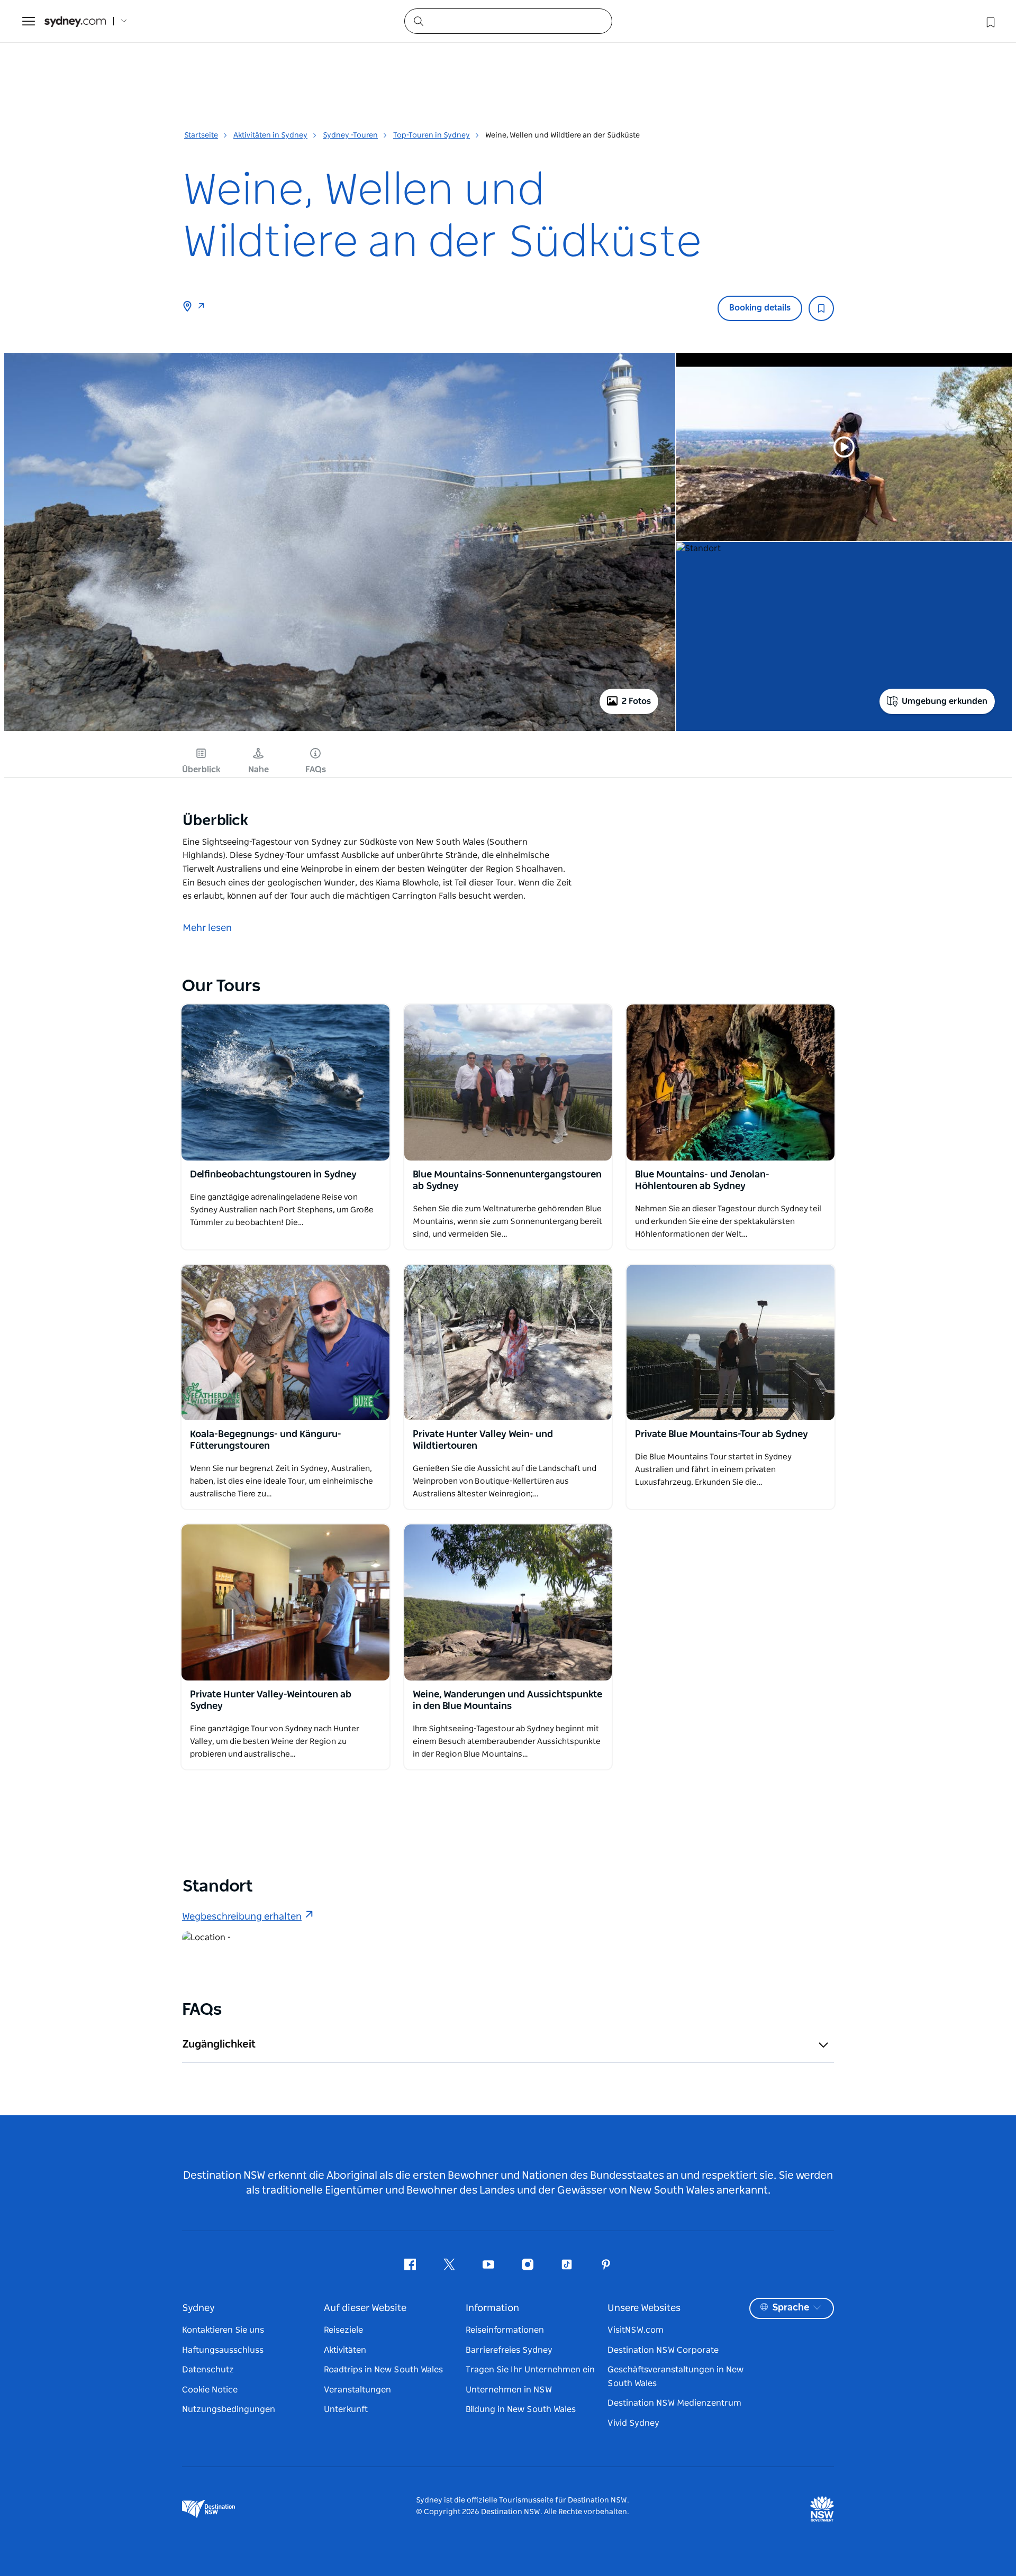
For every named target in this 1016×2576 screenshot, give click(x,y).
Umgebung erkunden (945, 701)
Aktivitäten (345, 2350)
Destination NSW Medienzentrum (674, 2403)
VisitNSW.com (636, 2330)
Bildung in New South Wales (521, 2409)
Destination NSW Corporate (663, 2350)
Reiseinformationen (505, 2330)
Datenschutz (208, 2370)
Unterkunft (346, 2409)
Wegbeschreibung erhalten (242, 1917)
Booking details (760, 308)
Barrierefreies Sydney (509, 2350)
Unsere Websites (644, 2308)
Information (492, 2308)
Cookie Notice (210, 2390)
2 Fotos (636, 701)
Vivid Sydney (633, 2423)
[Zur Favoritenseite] (990, 21)
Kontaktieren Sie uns (223, 2330)
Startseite (201, 135)
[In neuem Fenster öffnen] (285, 1082)
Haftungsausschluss (223, 2350)
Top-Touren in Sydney (432, 135)
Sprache (791, 2308)
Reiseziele (343, 2330)
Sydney (198, 2308)
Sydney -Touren (350, 135)
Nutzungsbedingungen (229, 2409)
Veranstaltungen (357, 2390)
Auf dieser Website (365, 2308)
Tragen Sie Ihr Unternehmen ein (530, 2370)
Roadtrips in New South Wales (383, 2370)
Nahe (258, 770)
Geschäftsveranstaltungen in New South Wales (675, 2377)
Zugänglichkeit (219, 2044)
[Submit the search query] (418, 21)
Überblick (201, 770)
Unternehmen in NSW (509, 2390)
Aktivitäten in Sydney (270, 135)
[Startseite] (75, 21)
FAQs (316, 770)
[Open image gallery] (340, 730)
